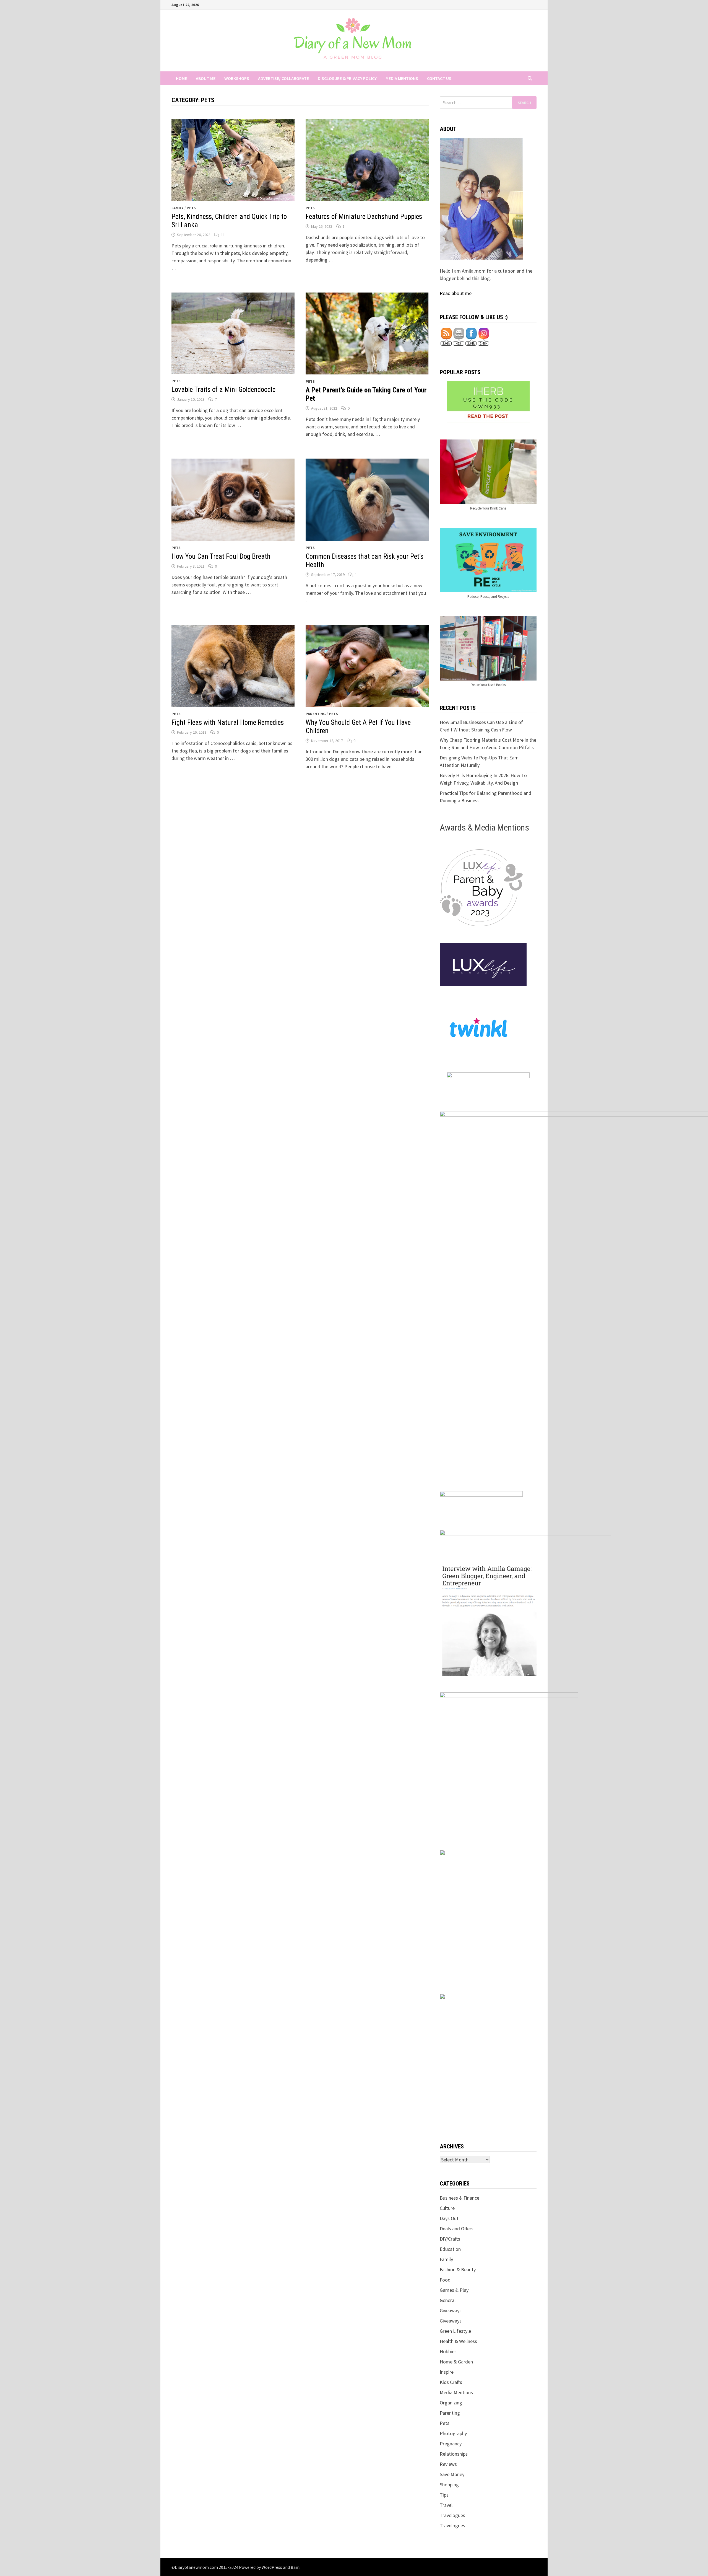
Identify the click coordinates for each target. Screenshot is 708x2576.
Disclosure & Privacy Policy (347, 78)
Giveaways (451, 2310)
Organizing (451, 2403)
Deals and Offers (457, 2229)
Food (445, 2280)
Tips (444, 2495)
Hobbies (448, 2351)
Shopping (449, 2485)
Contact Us (439, 78)
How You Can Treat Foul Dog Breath (221, 556)
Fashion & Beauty (458, 2269)
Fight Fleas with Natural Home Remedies (228, 722)
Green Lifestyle (455, 2331)
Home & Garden (456, 2362)
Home (181, 78)
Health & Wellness (458, 2341)
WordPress (272, 2567)
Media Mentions (402, 78)
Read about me (456, 293)
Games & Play (454, 2290)
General (448, 2300)
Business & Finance (460, 2198)
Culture (447, 2208)
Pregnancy (451, 2444)
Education (450, 2249)
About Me (206, 78)
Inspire (447, 2372)
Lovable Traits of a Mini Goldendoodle (223, 390)
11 (223, 235)
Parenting (316, 714)
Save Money (452, 2474)
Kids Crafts (451, 2382)
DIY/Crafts (450, 2239)
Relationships (454, 2454)
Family (178, 208)
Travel (446, 2505)
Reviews (448, 2464)
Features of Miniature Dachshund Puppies (364, 217)
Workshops (237, 78)
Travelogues (452, 2515)
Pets (191, 208)
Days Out (449, 2218)
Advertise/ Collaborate (283, 78)
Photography (453, 2433)
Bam (295, 2567)
